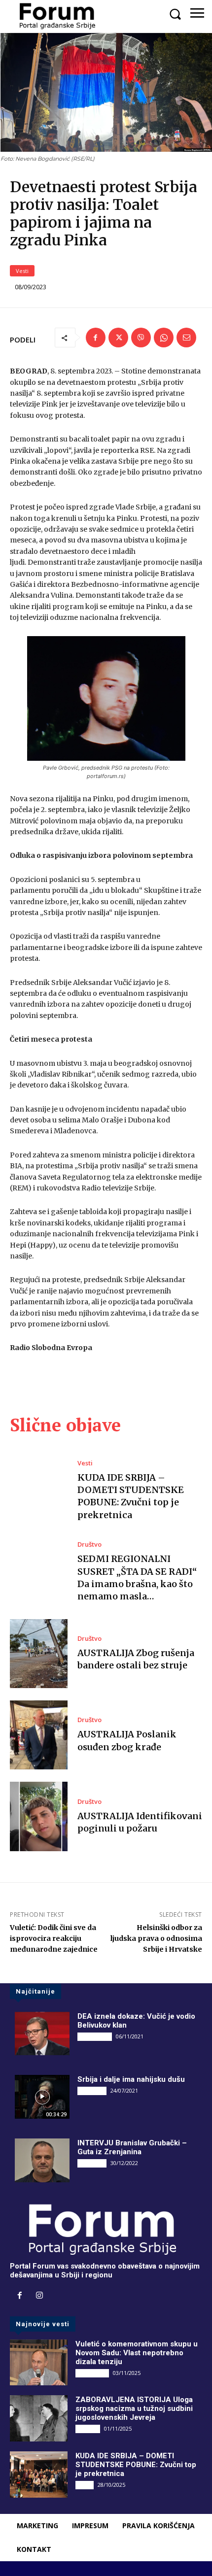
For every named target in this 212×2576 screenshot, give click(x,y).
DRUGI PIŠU (95, 2036)
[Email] (186, 338)
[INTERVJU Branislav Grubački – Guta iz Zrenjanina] (42, 2160)
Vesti (22, 271)
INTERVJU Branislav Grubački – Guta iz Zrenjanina (132, 2147)
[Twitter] (118, 338)
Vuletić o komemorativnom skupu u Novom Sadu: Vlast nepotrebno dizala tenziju (137, 2353)
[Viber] (141, 338)
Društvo (89, 1544)
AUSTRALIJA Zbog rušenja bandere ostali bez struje (136, 1659)
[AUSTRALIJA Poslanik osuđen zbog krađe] (39, 1735)
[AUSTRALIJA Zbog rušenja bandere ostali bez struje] (39, 1654)
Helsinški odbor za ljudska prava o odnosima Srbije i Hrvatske (156, 1938)
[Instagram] (39, 2296)
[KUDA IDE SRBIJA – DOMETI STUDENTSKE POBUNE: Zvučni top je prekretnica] (39, 1491)
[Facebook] (96, 338)
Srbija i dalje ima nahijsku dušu (131, 2079)
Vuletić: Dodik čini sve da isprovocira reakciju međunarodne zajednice (54, 1938)
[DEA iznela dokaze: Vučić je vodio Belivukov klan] (42, 2034)
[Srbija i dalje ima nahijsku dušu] (42, 2097)
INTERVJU (92, 2091)
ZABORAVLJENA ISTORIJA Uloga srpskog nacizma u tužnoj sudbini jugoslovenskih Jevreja (134, 2408)
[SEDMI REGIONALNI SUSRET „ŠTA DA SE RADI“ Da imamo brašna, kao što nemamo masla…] (39, 1572)
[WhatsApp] (164, 338)
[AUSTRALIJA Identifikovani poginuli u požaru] (39, 1816)
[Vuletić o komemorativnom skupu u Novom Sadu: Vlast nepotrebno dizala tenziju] (39, 2363)
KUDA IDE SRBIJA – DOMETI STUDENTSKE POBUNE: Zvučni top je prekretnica (131, 1496)
